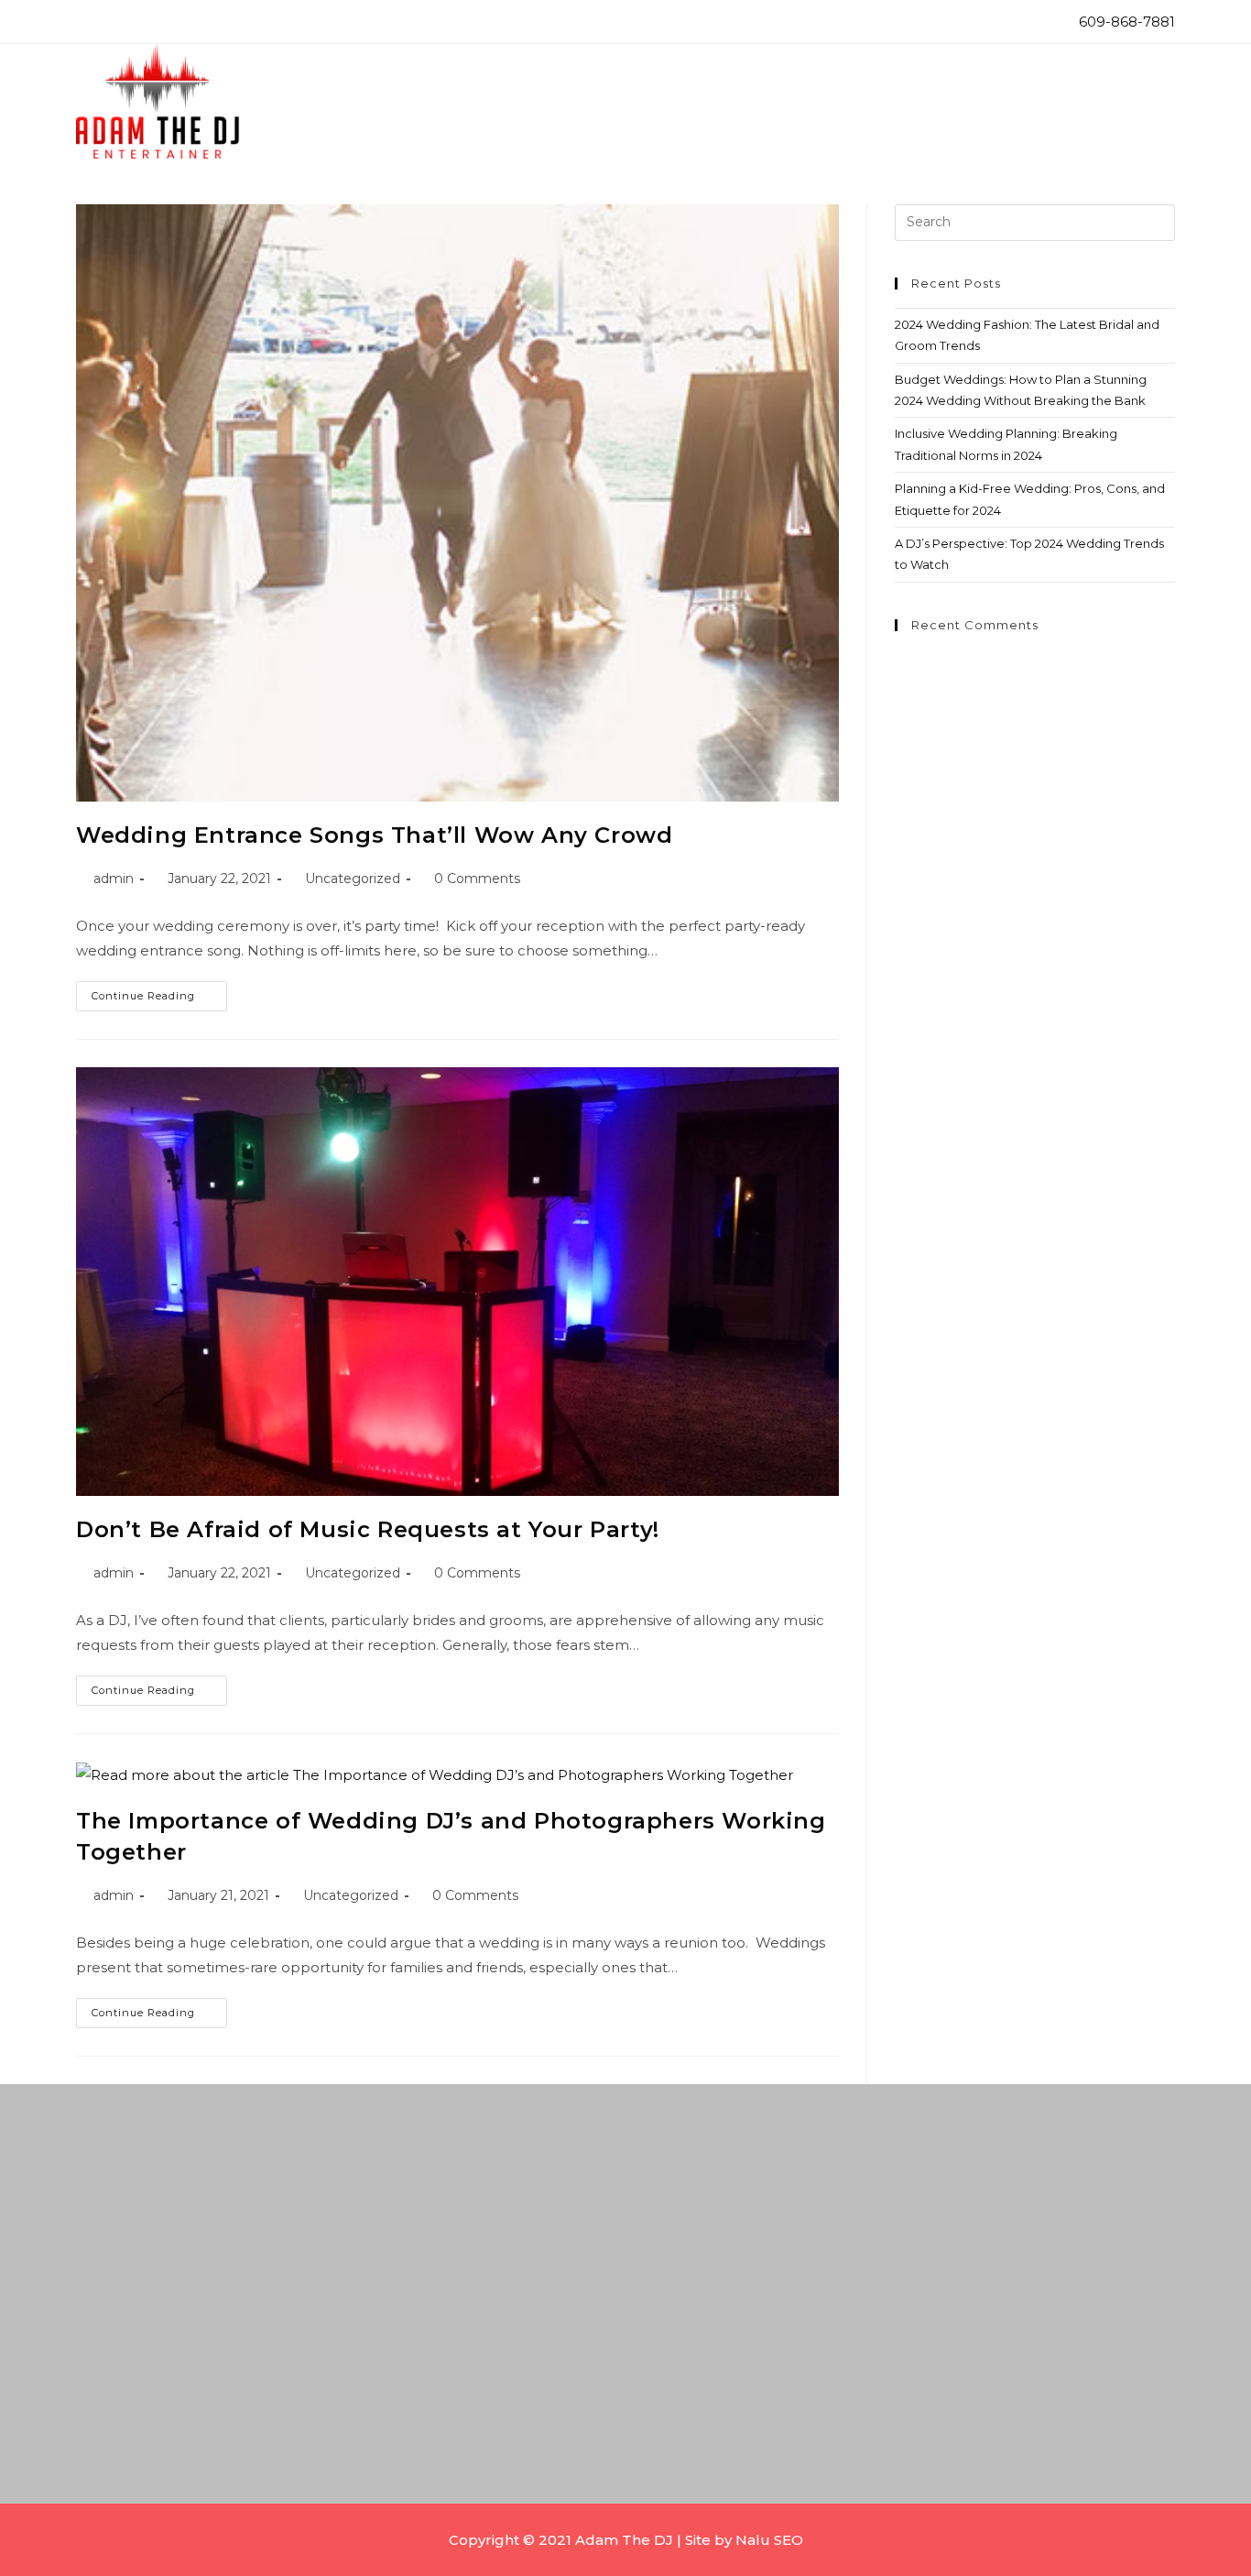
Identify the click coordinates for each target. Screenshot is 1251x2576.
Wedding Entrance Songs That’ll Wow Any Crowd (374, 835)
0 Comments (477, 879)
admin (114, 879)
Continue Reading (159, 992)
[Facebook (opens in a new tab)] (87, 24)
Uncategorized (353, 879)
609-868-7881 (1125, 22)
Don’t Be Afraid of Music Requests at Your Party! (368, 1529)
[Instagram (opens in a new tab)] (113, 24)
